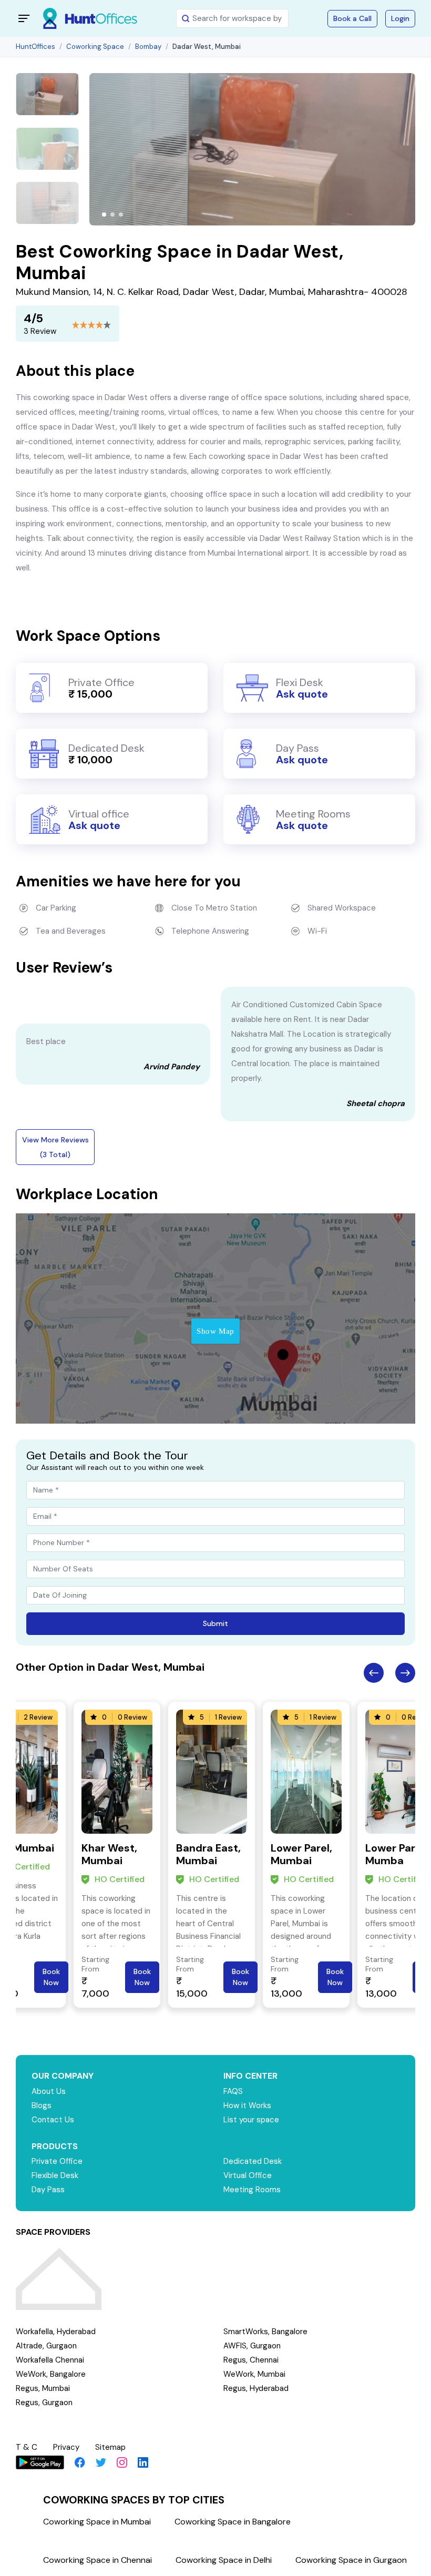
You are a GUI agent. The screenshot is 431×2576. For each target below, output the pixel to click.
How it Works (247, 2105)
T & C (27, 2447)
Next (405, 1673)
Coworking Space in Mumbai (97, 2522)
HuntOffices (35, 47)
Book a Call (352, 18)
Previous (374, 1673)
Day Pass (48, 2190)
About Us (49, 2091)
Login (400, 18)
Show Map (215, 1331)
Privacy (66, 2447)
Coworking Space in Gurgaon (351, 2560)
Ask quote (302, 694)
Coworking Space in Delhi (224, 2560)
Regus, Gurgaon (44, 2403)
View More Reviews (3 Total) (55, 1147)
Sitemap (110, 2447)
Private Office (57, 2161)
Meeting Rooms (252, 2190)
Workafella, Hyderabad (56, 2332)
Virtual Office (248, 2175)
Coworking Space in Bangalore (233, 2522)
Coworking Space (95, 47)
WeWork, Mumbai (254, 2374)
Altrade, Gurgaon (46, 2346)
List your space (251, 2120)
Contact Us (53, 2120)
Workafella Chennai (50, 2360)
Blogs (42, 2105)
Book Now (51, 1977)
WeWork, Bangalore (51, 2374)
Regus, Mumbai (43, 2388)
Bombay (148, 47)
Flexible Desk (55, 2175)
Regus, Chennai (251, 2360)
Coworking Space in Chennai (98, 2560)
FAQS (233, 2091)
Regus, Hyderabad (256, 2388)
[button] (104, 214)
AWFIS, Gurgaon (252, 2346)
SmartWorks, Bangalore (265, 2332)
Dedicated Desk (253, 2161)
